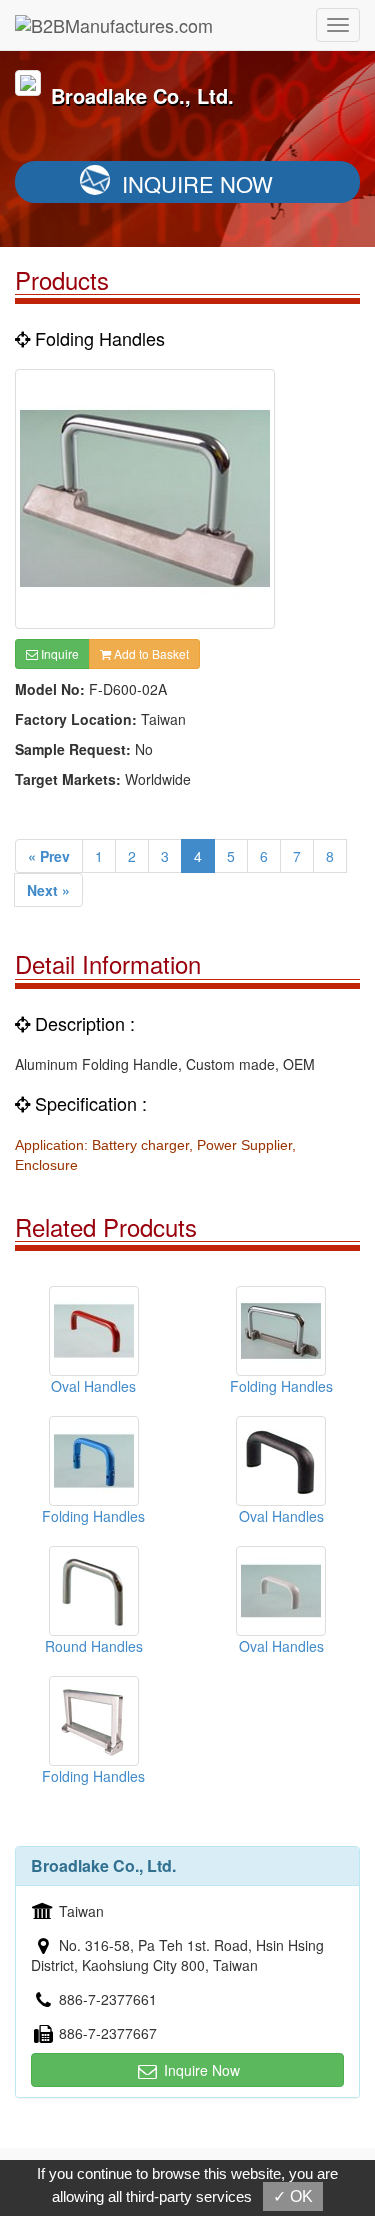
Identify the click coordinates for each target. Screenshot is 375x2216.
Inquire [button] (58, 653)
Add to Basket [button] (150, 653)
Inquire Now (197, 183)
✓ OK (293, 2196)
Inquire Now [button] (200, 2070)
